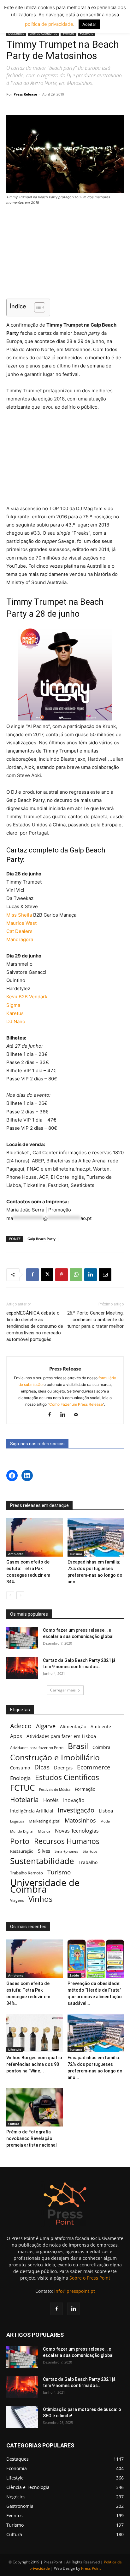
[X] (47, 1275)
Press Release (25, 94)
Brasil (78, 1746)
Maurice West (21, 923)
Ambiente (16, 1554)
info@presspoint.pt (75, 2291)
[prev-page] (10, 1595)
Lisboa (106, 1811)
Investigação (76, 1810)
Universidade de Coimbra (45, 1886)
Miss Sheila (19, 915)
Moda (105, 1821)
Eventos (68, 33)
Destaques (16, 33)
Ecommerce (94, 1767)
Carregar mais (63, 1690)
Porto (20, 1841)
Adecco (21, 1726)
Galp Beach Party (41, 1239)
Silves (44, 1851)
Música (44, 1831)
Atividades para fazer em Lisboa (61, 1736)
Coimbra (101, 1747)
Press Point (91, 2568)
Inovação (74, 1800)
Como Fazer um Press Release (76, 1404)
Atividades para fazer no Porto (37, 1747)
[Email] (105, 1275)
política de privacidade (49, 24)
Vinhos (40, 1899)
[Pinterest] (62, 1275)
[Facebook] (32, 1275)
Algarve (46, 1726)
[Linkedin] (91, 1275)
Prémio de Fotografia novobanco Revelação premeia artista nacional (32, 2138)
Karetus (15, 1013)
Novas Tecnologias (77, 1831)
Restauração (22, 1851)
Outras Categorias (43, 33)
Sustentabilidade (42, 1861)
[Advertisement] (65, 253)
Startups (90, 1851)
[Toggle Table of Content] (36, 307)
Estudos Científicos (67, 1777)
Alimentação (73, 1727)
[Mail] (78, 1415)
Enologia (20, 1778)
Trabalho (88, 1862)
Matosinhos (80, 1820)
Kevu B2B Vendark (27, 997)
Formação (85, 1789)
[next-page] (20, 1595)
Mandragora (20, 939)
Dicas (42, 1767)
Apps (16, 1736)
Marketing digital (44, 1821)
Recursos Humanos (67, 1841)
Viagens (17, 1900)
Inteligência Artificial (32, 1811)
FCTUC (22, 1788)
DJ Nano (16, 1021)
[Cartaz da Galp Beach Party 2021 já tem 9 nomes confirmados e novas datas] (22, 1668)
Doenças (63, 1768)
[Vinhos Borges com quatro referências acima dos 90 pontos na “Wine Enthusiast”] (35, 2033)
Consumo (20, 1768)
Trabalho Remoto (27, 1873)
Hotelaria (24, 1799)
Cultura (14, 2124)
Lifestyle (15, 2049)
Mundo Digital (22, 1831)
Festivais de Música (55, 1790)
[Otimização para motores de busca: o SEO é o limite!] (22, 2417)
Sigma (13, 1005)
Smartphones (66, 1851)
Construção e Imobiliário (55, 1757)
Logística (17, 1821)
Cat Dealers (19, 931)
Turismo (76, 1554)
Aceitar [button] (89, 24)
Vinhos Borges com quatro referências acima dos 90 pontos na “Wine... (34, 2064)
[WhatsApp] (76, 1275)
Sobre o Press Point (90, 2278)
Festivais (86, 33)
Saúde (74, 1975)
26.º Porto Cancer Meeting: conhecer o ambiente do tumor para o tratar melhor (95, 1320)
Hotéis (51, 1800)
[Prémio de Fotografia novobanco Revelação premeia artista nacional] (35, 2107)
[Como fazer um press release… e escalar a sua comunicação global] (22, 1638)
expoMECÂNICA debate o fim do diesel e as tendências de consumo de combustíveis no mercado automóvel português (35, 1326)
